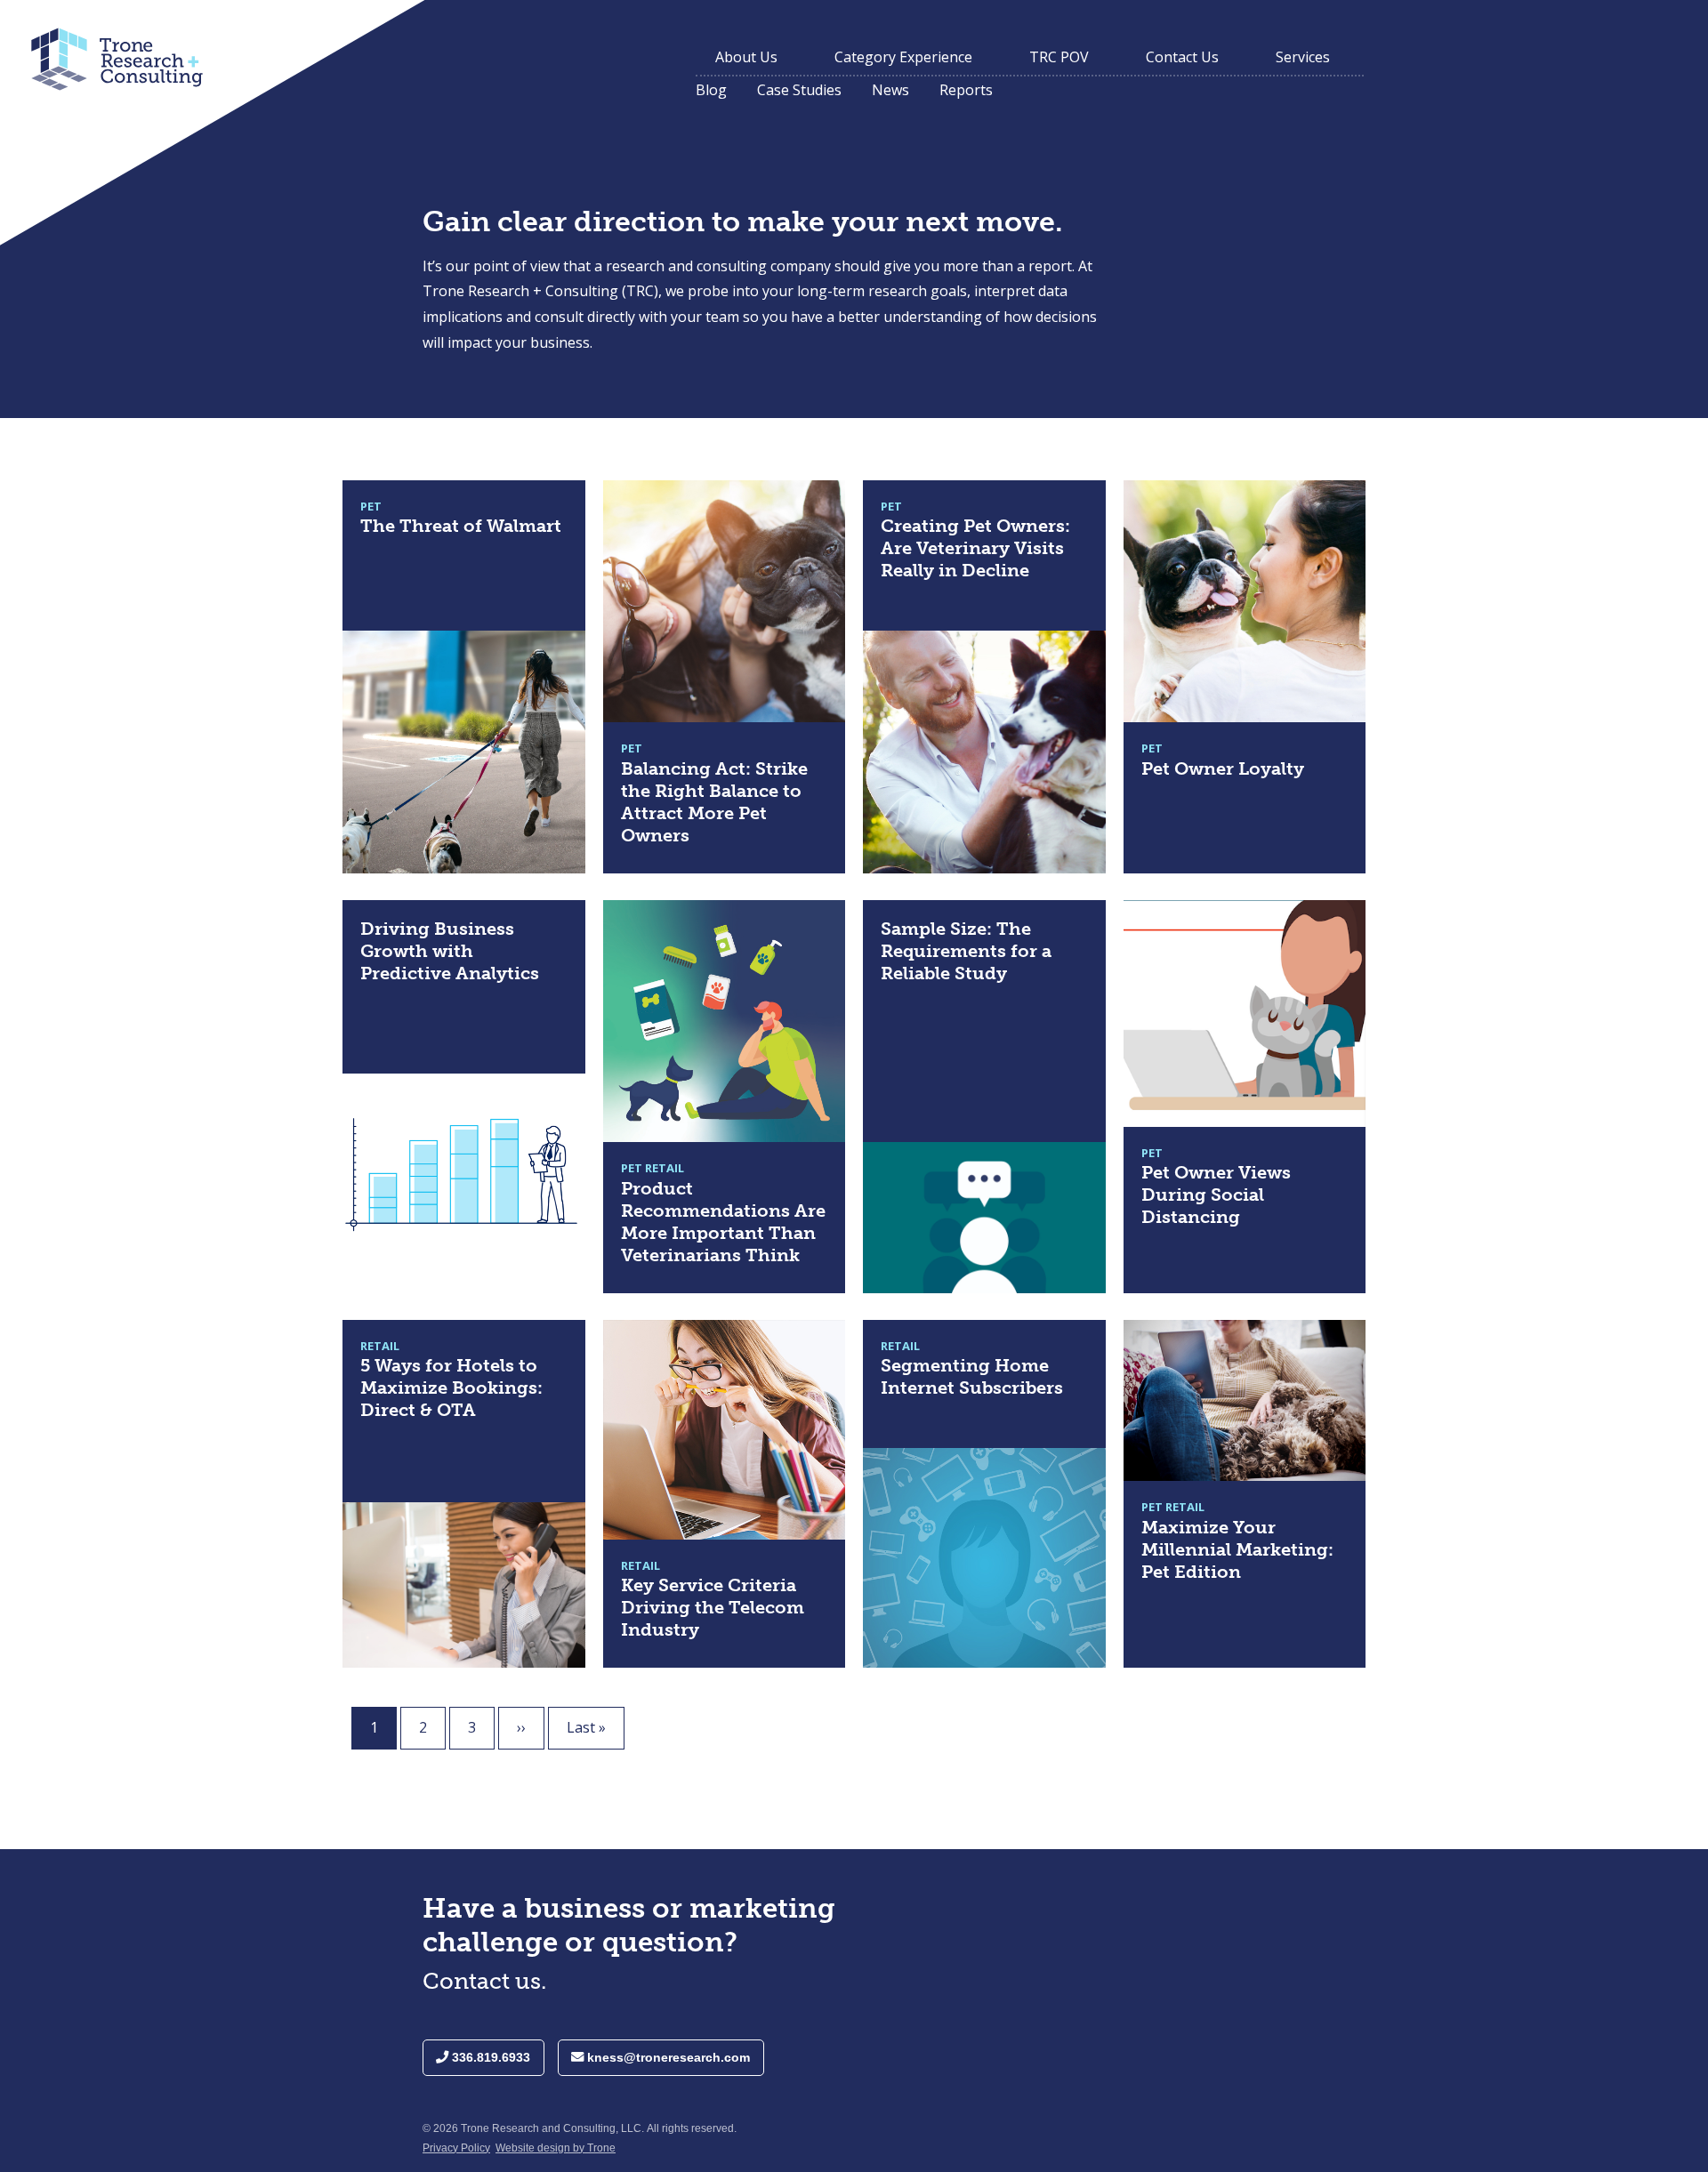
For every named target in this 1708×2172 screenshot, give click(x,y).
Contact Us (1182, 57)
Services (1303, 57)
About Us (746, 57)
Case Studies (799, 90)
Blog (711, 90)
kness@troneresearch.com (667, 2057)
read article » (385, 911)
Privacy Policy (456, 2148)
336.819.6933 (489, 2057)
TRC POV (1059, 57)
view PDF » (378, 491)
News (890, 90)
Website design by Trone (556, 2148)
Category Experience (903, 57)
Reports (966, 90)
